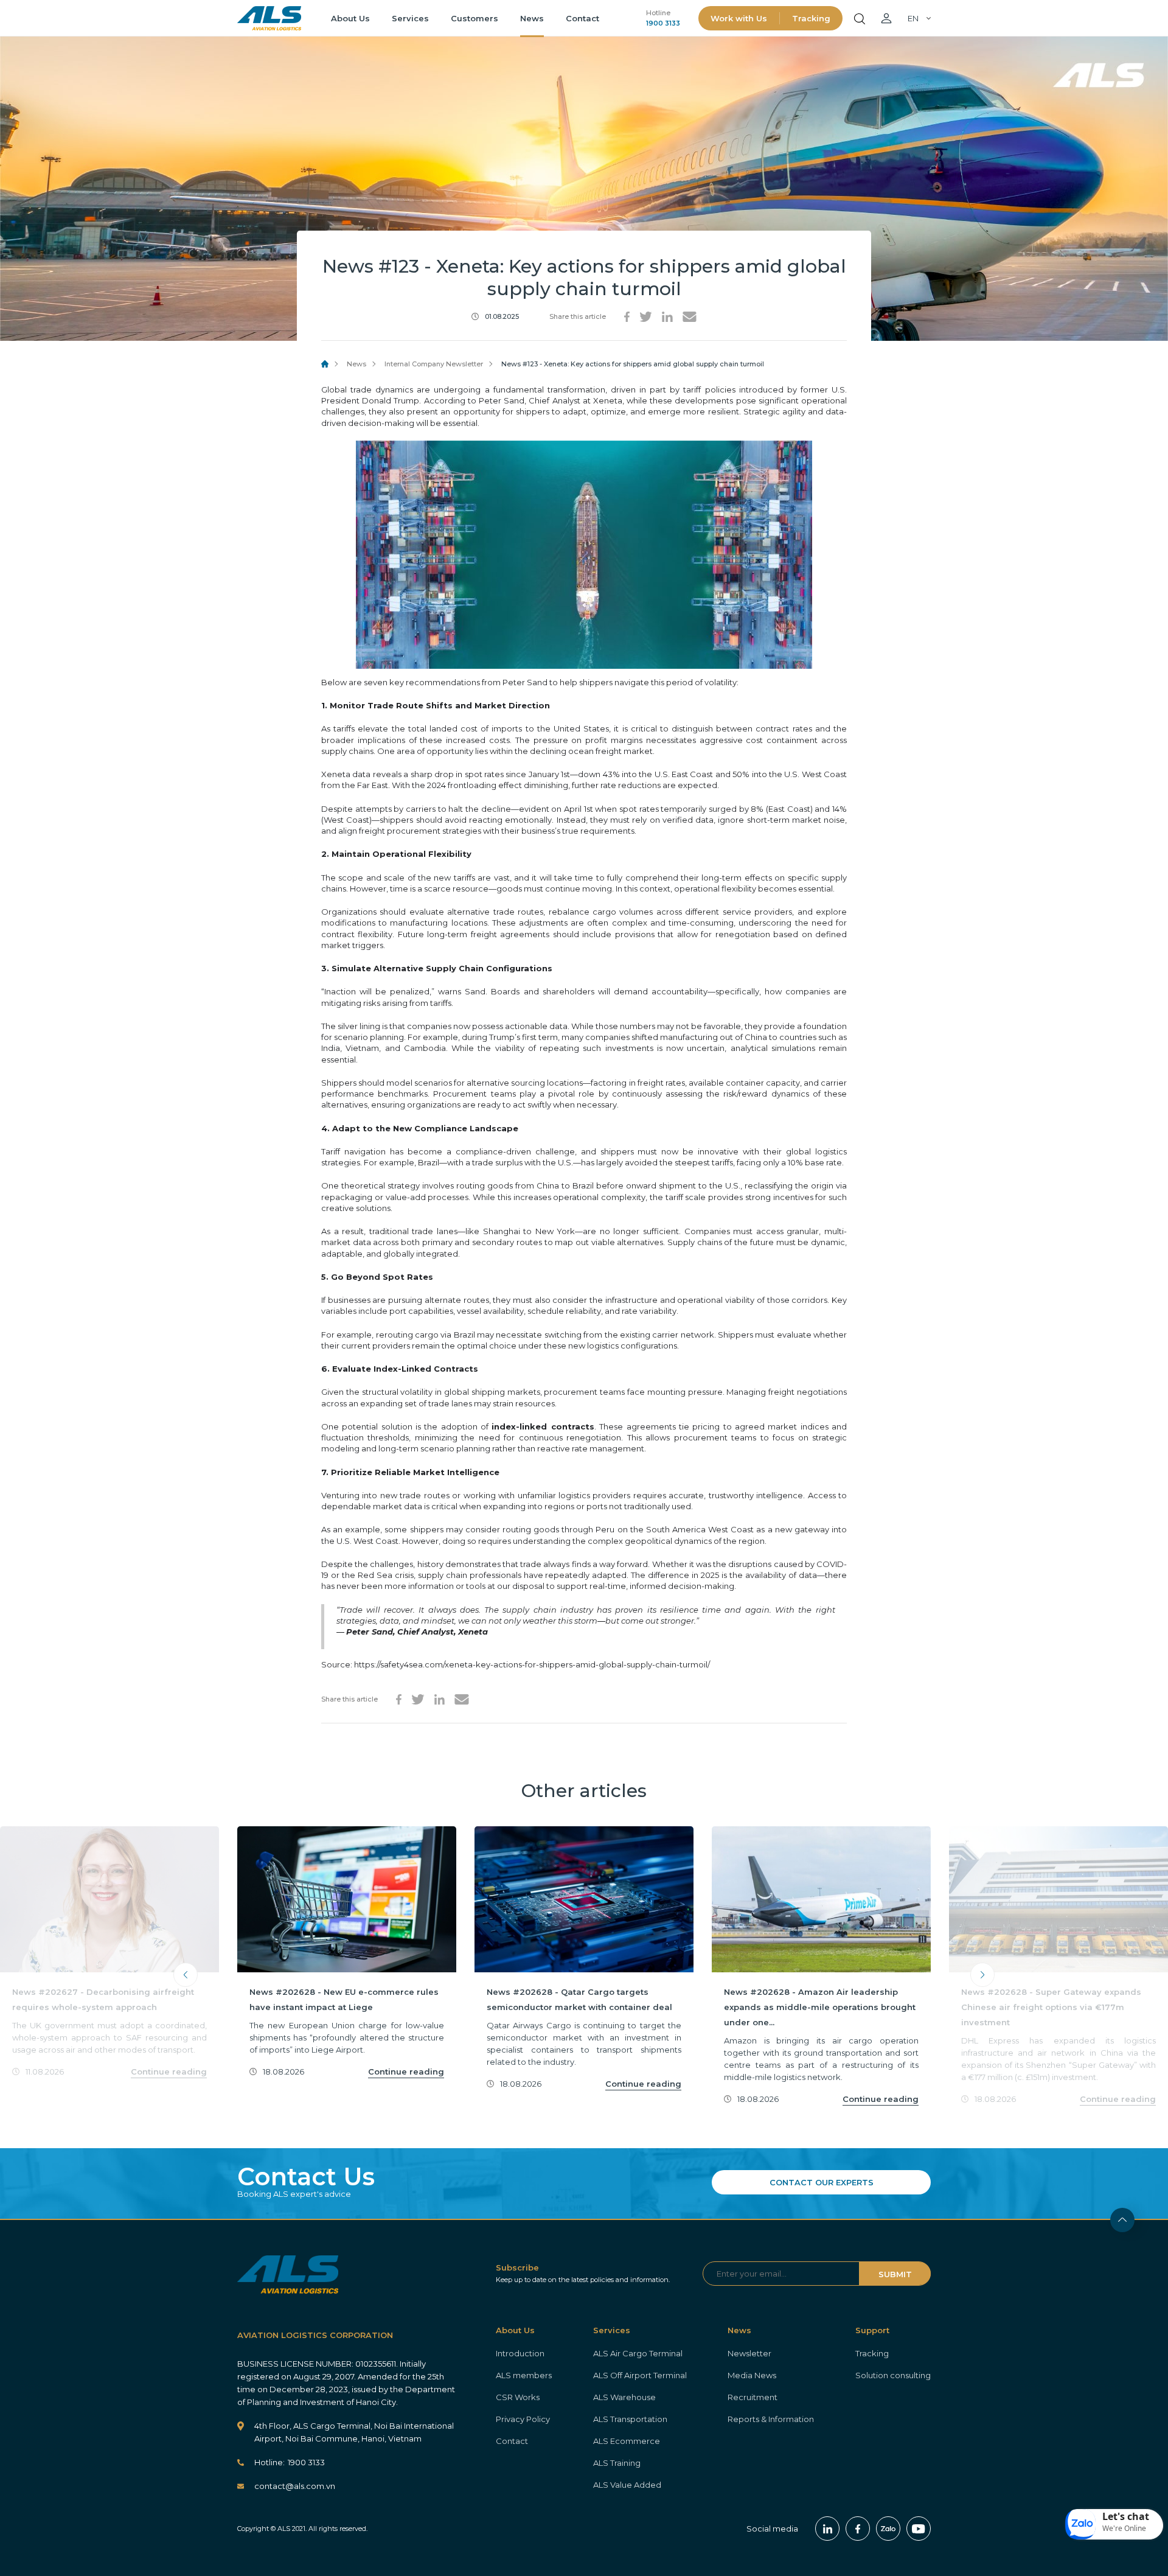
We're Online (1124, 2528)
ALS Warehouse (624, 2397)
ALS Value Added (627, 2485)
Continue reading (169, 2072)
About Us (350, 18)
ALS (269, 18)
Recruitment (753, 2397)
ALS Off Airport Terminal (640, 2375)
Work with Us (739, 18)
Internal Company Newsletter (434, 364)
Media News (752, 2375)
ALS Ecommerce (627, 2441)
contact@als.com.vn (295, 2486)
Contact (582, 18)
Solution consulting (893, 2375)
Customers (474, 18)
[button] (1114, 2524)
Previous (186, 1975)
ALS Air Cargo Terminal (638, 2353)
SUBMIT (895, 2274)
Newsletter (749, 2353)
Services (410, 18)
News (532, 18)
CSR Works (518, 2397)
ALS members (524, 2375)
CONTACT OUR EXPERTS (822, 2182)
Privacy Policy (523, 2419)
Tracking (811, 18)
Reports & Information (771, 2419)
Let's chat (1126, 2516)
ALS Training (617, 2463)
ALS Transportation (630, 2419)
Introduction (520, 2353)
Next (982, 1975)
